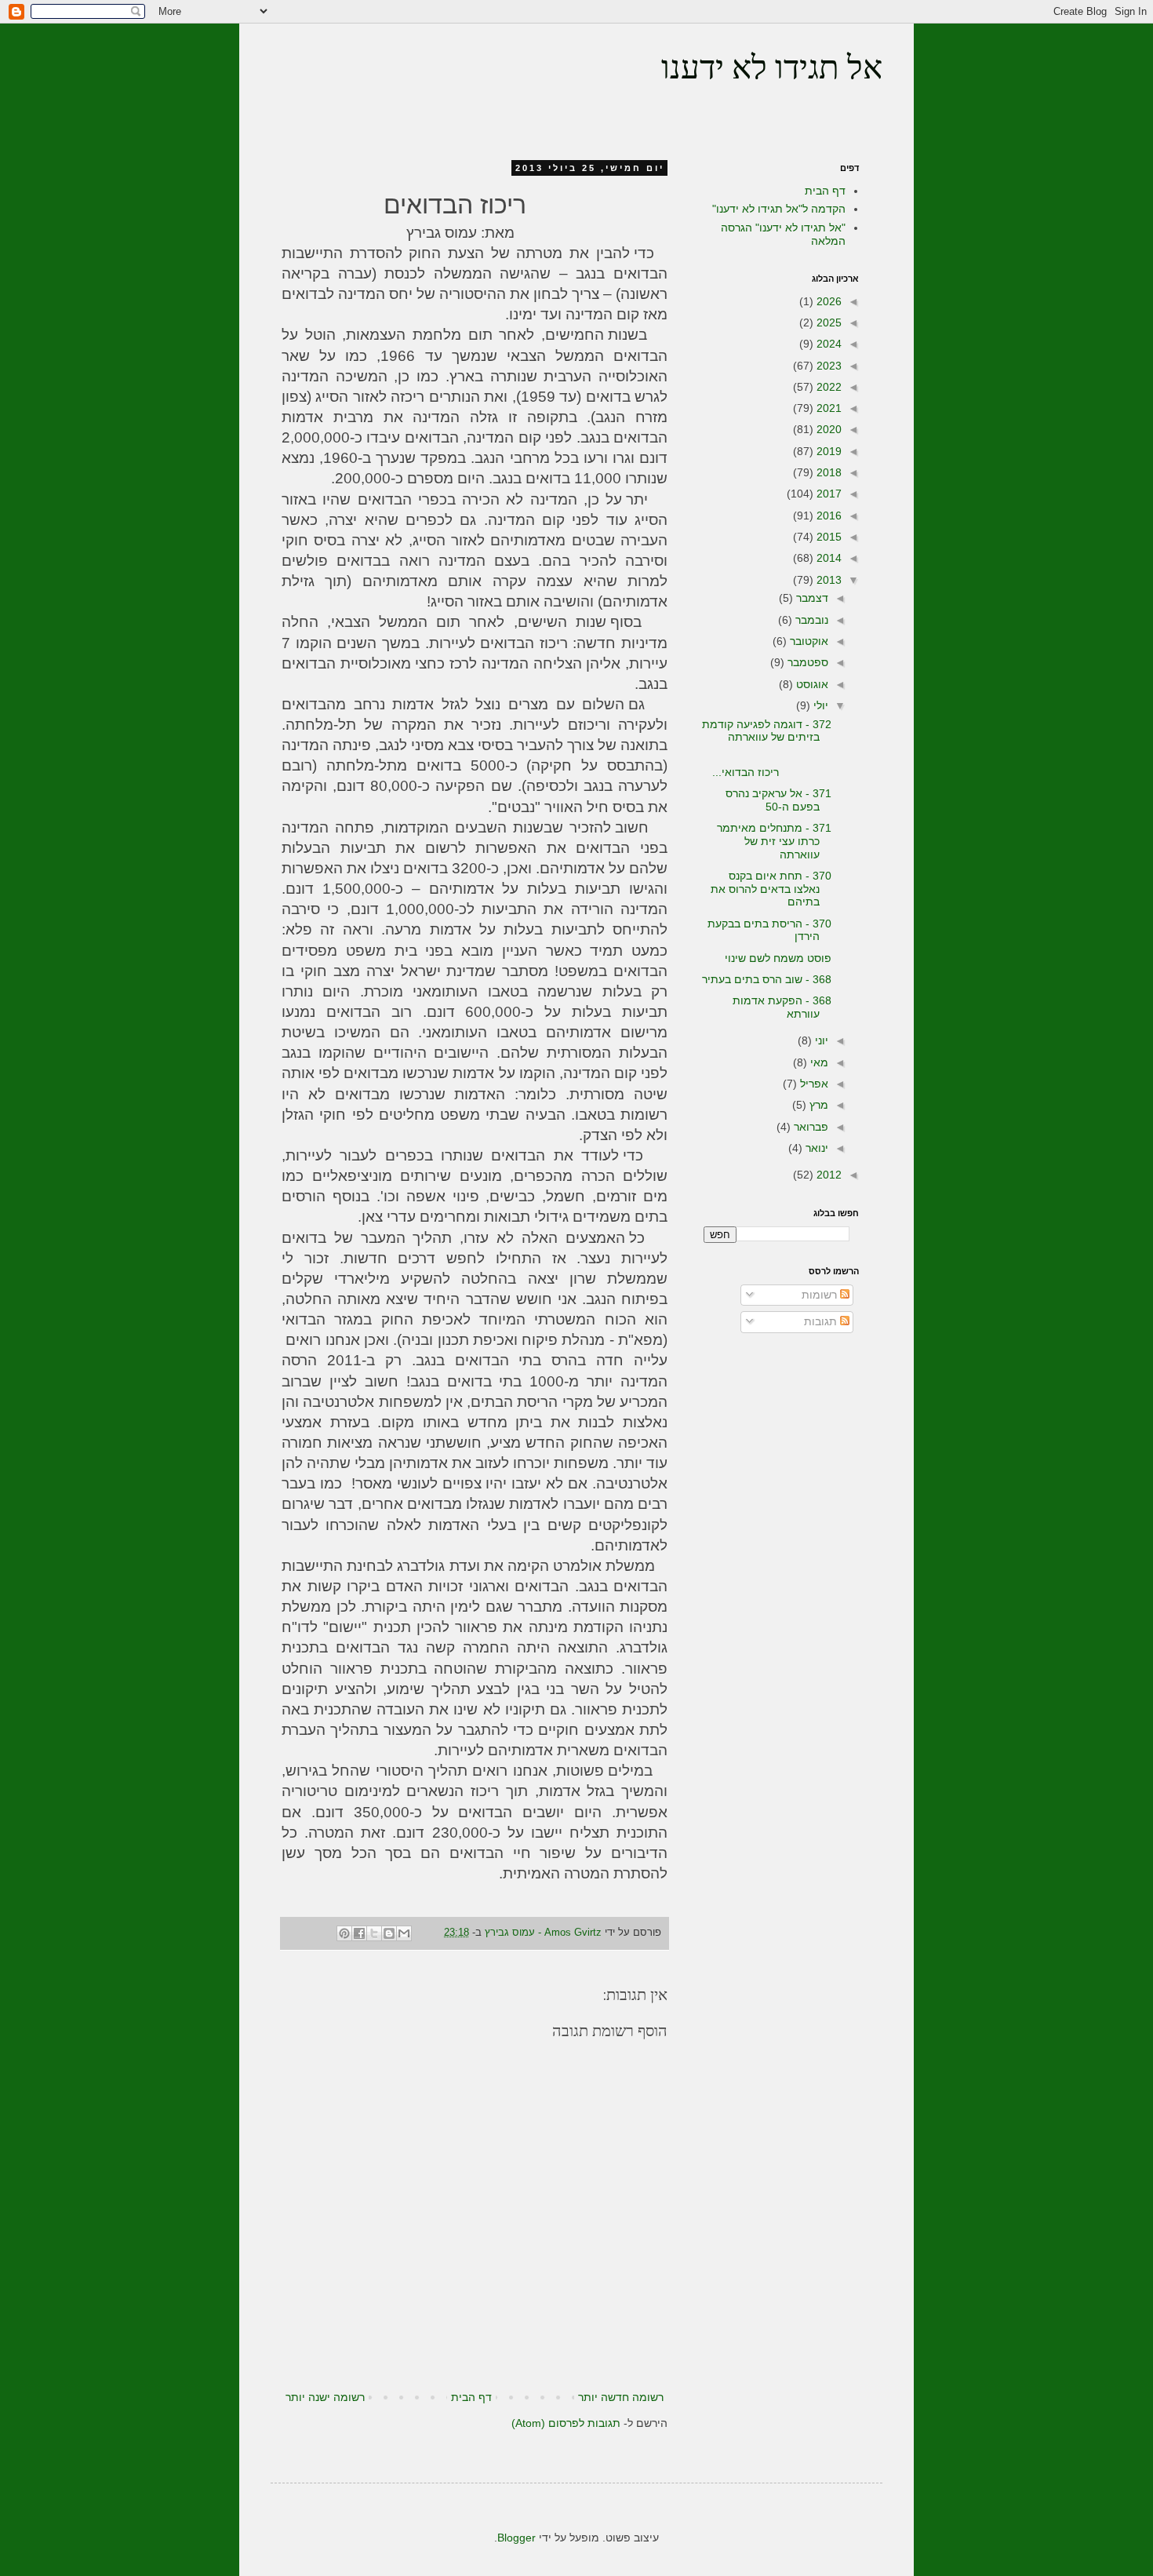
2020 (827, 429)
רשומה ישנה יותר (325, 2397)
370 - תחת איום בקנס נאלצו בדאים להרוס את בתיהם (771, 889)
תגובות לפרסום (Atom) (566, 2423)
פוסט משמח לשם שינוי (778, 958)
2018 (827, 472)
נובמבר (810, 620)
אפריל (813, 1084)
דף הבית (471, 2397)
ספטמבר (806, 662)
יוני (820, 1040)
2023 (827, 366)
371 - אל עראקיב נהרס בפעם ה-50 (778, 800)
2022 (827, 387)
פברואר (809, 1127)
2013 (827, 580)
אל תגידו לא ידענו (772, 70)
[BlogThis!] (389, 1933)
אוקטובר (807, 641)
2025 (827, 322)
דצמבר (811, 598)
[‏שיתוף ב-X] (374, 1933)
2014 (827, 558)
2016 (827, 516)
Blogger (516, 2538)
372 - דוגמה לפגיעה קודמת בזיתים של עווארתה (767, 731)
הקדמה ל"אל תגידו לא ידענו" (779, 209)
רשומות (821, 1295)
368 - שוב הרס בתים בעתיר (767, 979)
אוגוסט (811, 684)
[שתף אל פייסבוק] (359, 1933)
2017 (827, 494)
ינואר (815, 1148)
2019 (827, 451)
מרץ (817, 1105)
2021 (827, 408)
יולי (819, 705)
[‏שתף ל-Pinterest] (344, 1933)
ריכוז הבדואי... (772, 765)
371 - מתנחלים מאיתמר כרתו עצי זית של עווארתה (774, 841)
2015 (827, 537)
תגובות (822, 1321)
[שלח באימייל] (404, 1933)
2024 (827, 344)
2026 (827, 301)
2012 (827, 1175)
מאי (818, 1062)
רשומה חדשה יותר (621, 2397)
